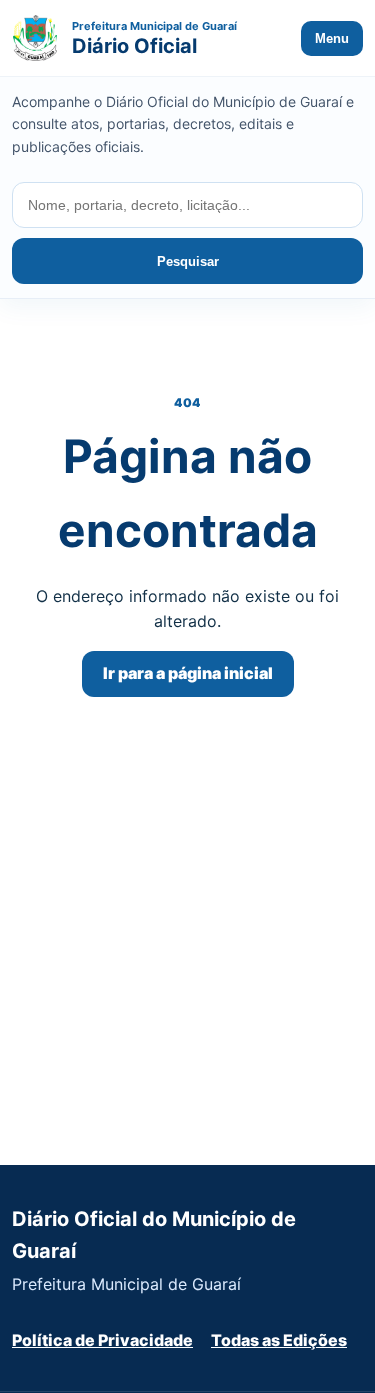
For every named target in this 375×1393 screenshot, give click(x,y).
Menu (332, 38)
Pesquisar (188, 261)
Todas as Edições (279, 1340)
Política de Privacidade (102, 1340)
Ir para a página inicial (188, 673)
